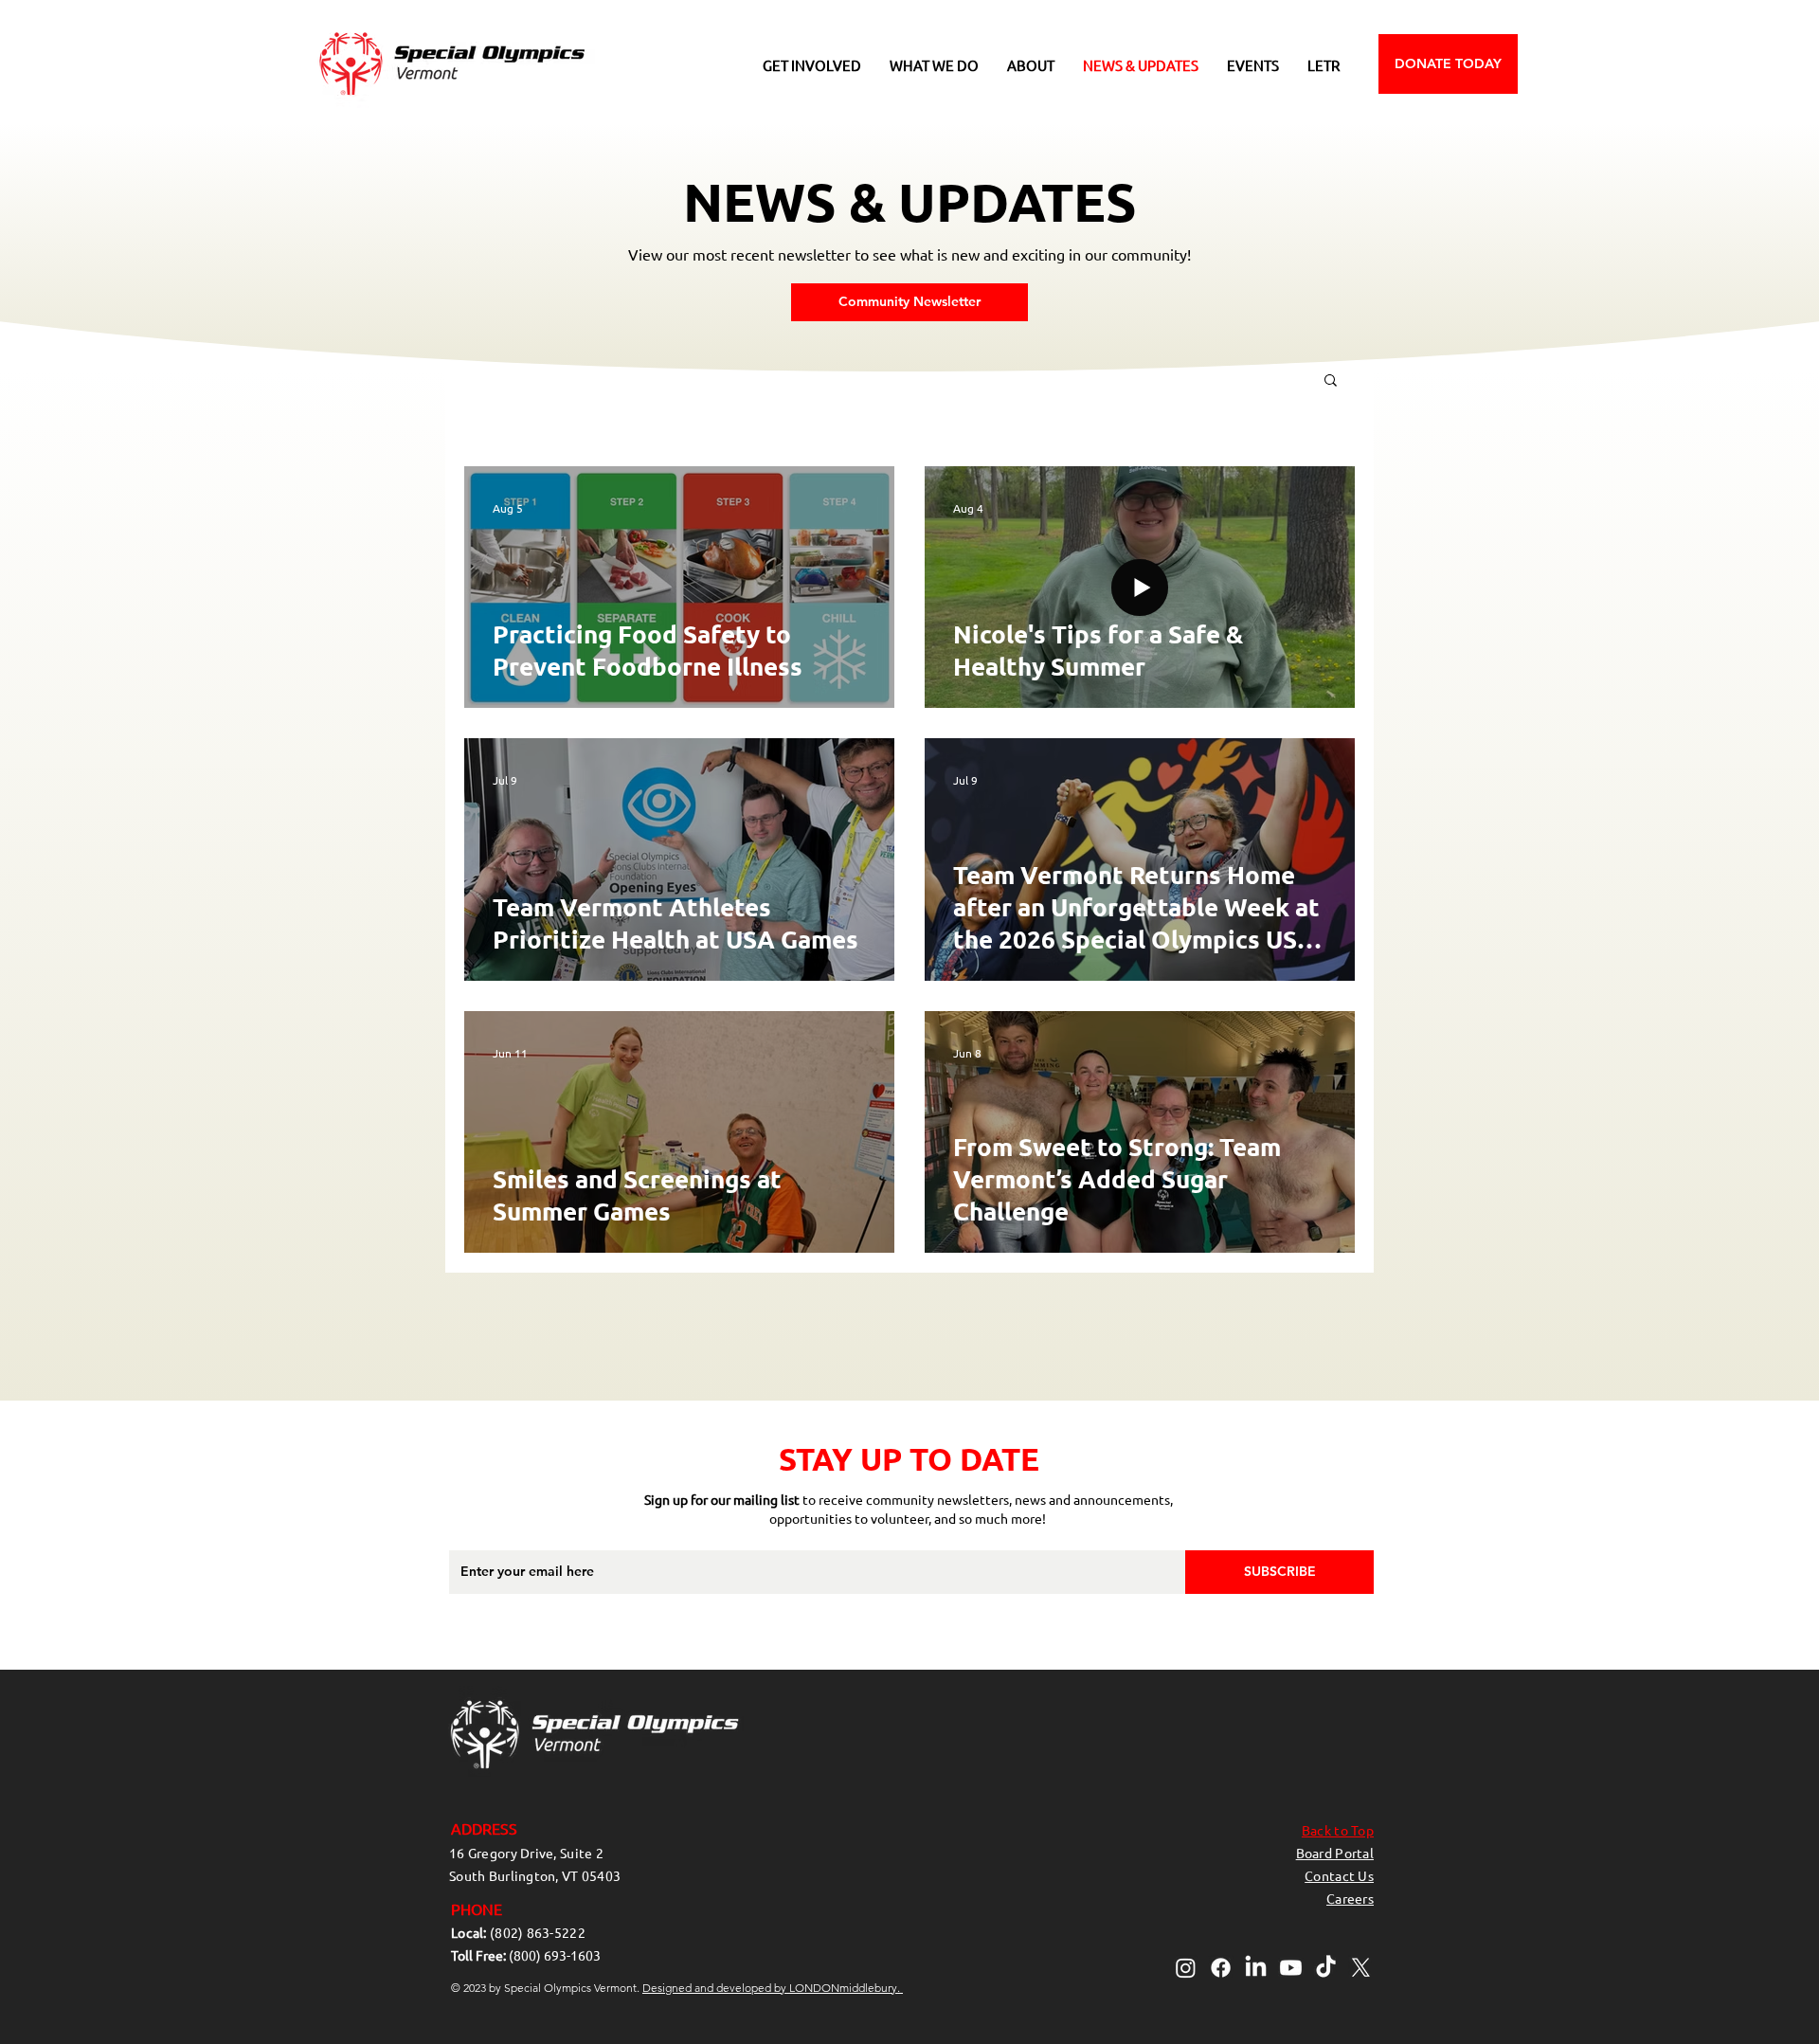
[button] (812, 65)
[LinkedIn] (1256, 1968)
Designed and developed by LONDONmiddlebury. (773, 1988)
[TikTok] (1326, 1968)
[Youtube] (1291, 1968)
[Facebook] (1221, 1968)
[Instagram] (1186, 1968)
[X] (1361, 1968)
